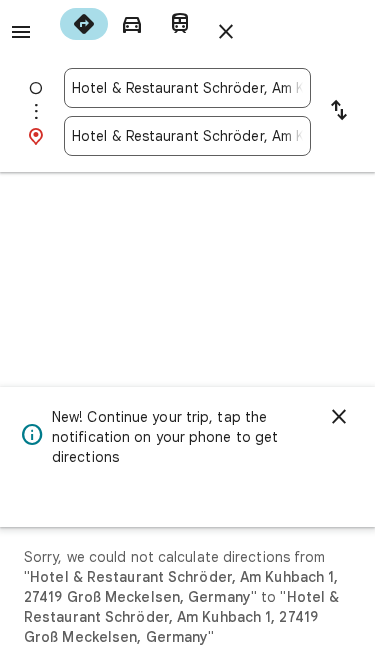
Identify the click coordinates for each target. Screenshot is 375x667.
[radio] (84, 24)
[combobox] (187, 88)
